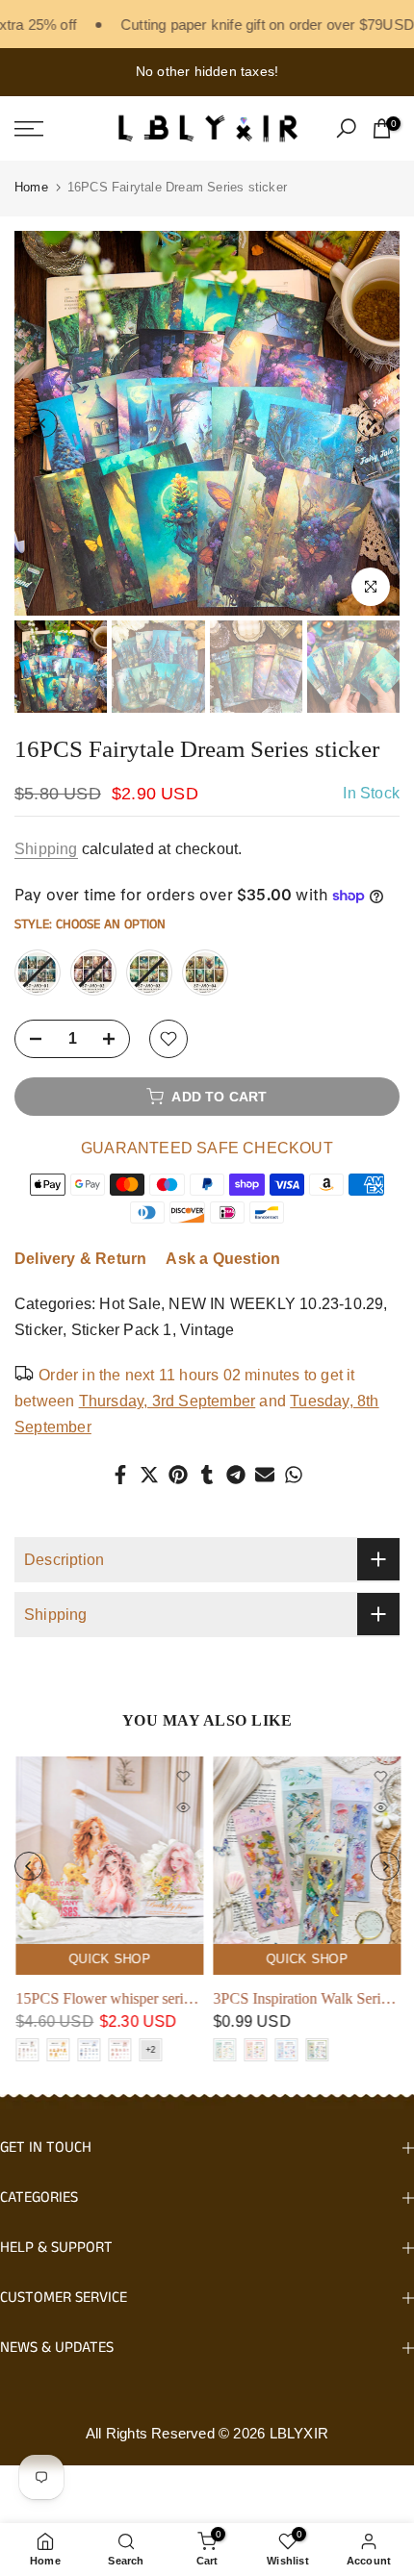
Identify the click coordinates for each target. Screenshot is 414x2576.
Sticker (39, 1330)
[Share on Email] (265, 1475)
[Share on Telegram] (236, 1475)
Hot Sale (130, 1304)
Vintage (207, 1330)
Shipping (46, 849)
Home (31, 187)
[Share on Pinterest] (178, 1475)
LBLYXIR (299, 2433)
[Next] (371, 423)
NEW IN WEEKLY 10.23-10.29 (276, 1304)
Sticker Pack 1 (122, 1330)
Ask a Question (223, 1259)
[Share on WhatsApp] (294, 1475)
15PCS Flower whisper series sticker (126, 1998)
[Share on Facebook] (120, 1475)
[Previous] (43, 423)
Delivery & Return (80, 1259)
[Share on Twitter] (149, 1475)
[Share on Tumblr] (207, 1475)
